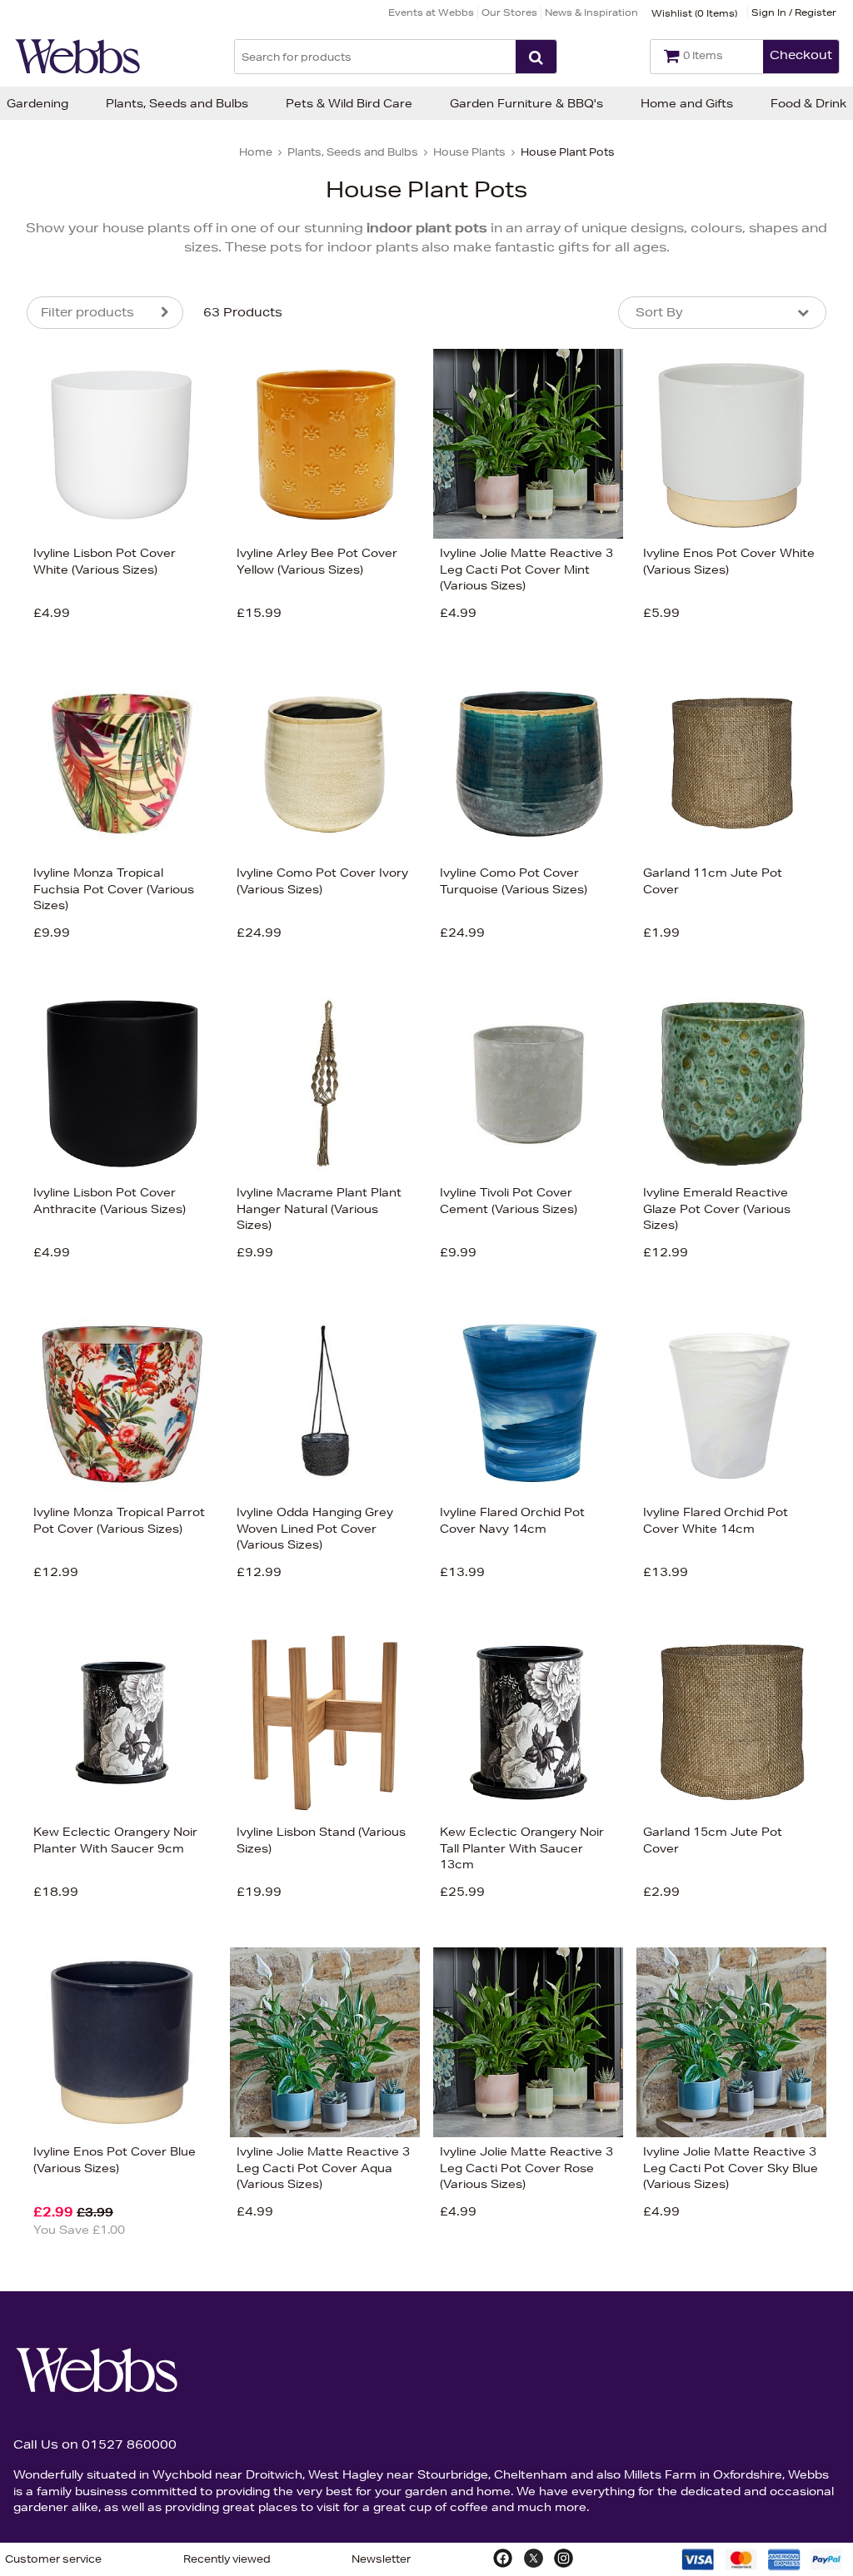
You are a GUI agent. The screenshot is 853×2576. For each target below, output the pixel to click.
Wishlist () (694, 13)
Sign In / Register (794, 12)
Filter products (87, 312)
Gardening (37, 103)
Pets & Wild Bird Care (349, 103)
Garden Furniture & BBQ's (526, 103)
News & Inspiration (591, 12)
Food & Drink (808, 103)
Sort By (659, 312)
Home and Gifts (687, 103)
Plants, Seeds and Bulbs (177, 103)
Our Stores (509, 12)
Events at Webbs (431, 12)
